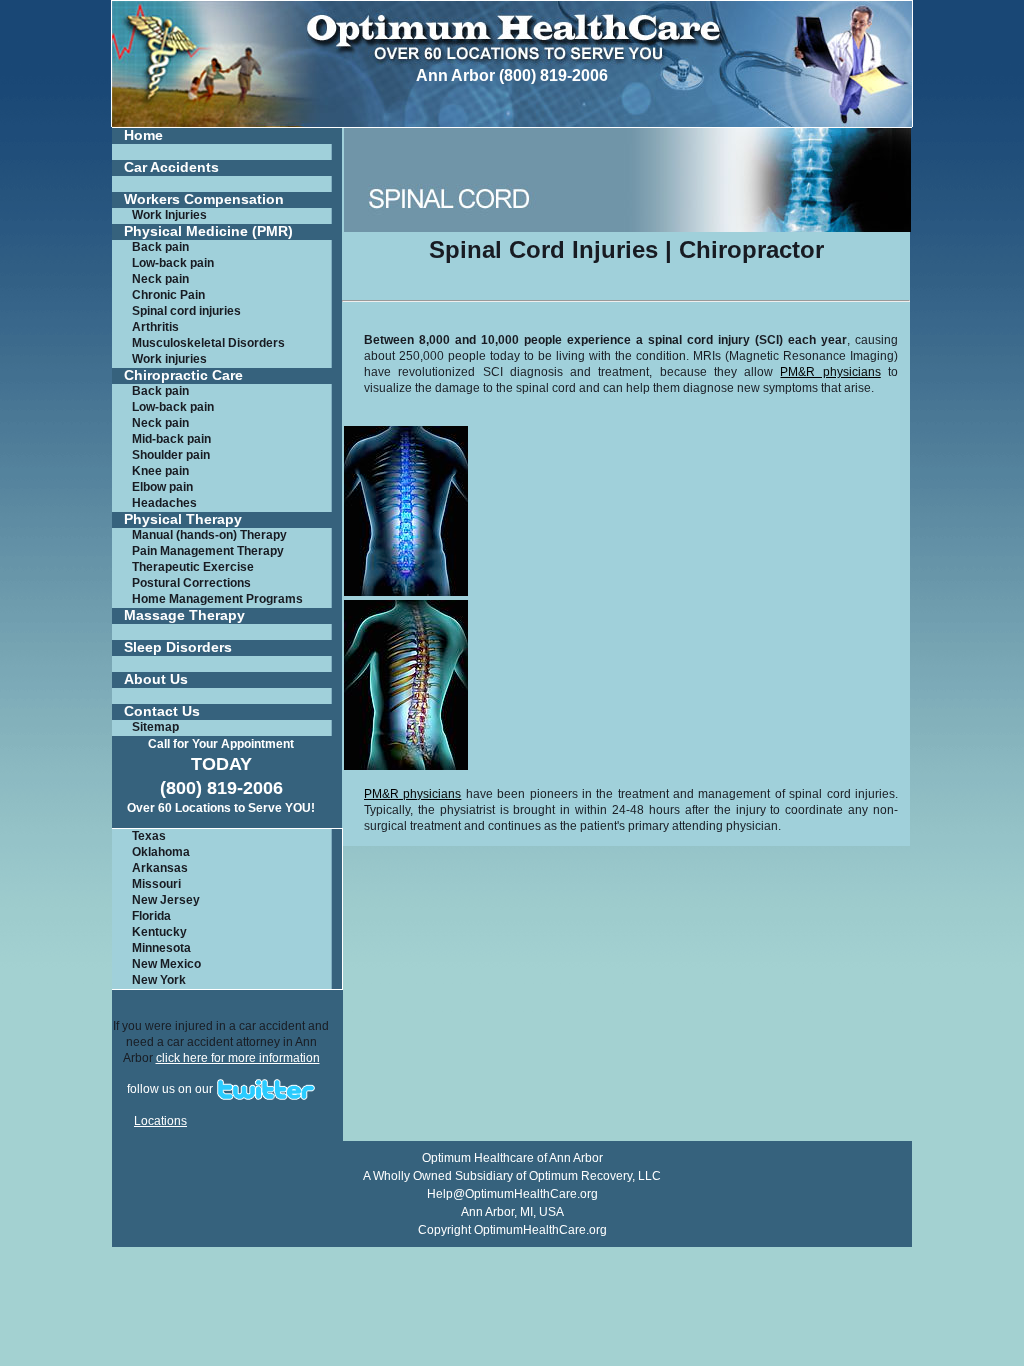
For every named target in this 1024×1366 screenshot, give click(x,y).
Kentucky (159, 932)
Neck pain (160, 279)
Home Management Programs (217, 599)
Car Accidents (171, 167)
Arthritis (155, 327)
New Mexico (166, 964)
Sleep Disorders (178, 647)
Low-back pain (173, 263)
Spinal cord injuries (186, 311)
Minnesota (161, 948)
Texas (149, 836)
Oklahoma (161, 852)
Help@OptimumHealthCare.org (512, 1194)
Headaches (164, 503)
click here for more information (238, 1058)
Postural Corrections (191, 583)
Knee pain (160, 471)
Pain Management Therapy (208, 551)
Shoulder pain (171, 455)
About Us (156, 679)
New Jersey (166, 900)
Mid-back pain (171, 439)
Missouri (156, 884)
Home (143, 135)
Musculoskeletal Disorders (208, 343)
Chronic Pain (168, 295)
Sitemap (155, 727)
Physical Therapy (183, 519)
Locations (160, 1121)
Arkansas (160, 868)
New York (159, 980)
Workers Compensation (204, 199)
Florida (151, 916)
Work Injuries (169, 215)
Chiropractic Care (183, 375)
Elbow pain (162, 487)
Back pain (160, 247)
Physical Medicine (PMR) (208, 231)
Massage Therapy (184, 615)
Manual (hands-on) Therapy (209, 535)
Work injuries (169, 359)
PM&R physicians (830, 372)
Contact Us (162, 711)
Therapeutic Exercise (193, 567)
